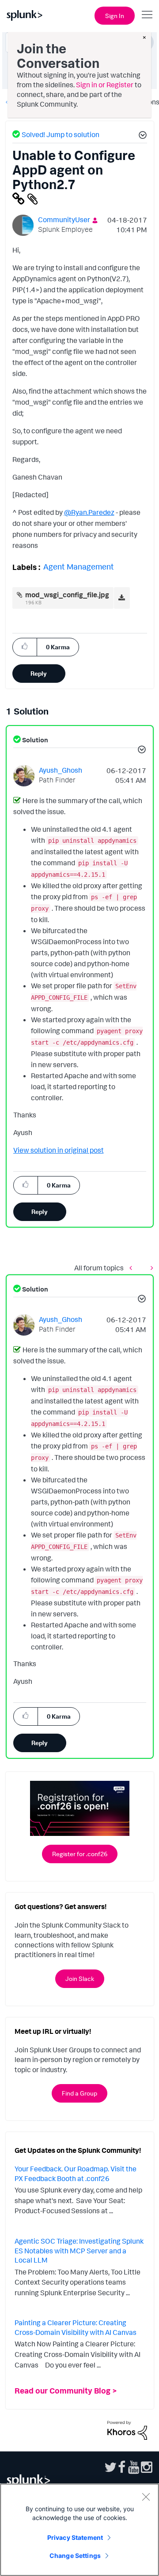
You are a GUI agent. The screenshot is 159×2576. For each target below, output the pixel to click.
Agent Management (79, 566)
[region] (79, 2530)
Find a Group (79, 2093)
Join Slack (80, 1979)
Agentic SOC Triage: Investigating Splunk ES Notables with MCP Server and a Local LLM (79, 2250)
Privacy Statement (75, 2537)
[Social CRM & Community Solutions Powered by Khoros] (127, 2429)
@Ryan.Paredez (89, 512)
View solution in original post (59, 1150)
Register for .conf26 (80, 1854)
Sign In (115, 16)
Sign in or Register (105, 85)
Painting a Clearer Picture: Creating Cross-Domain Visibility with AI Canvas (76, 2327)
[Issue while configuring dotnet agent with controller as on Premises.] (150, 1268)
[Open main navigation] (147, 15)
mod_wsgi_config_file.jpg (67, 595)
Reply (39, 673)
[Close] (146, 2497)
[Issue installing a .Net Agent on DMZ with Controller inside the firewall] (133, 1268)
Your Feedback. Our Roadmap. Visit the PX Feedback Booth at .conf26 (76, 2174)
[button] (141, 136)
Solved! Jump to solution (61, 134)
